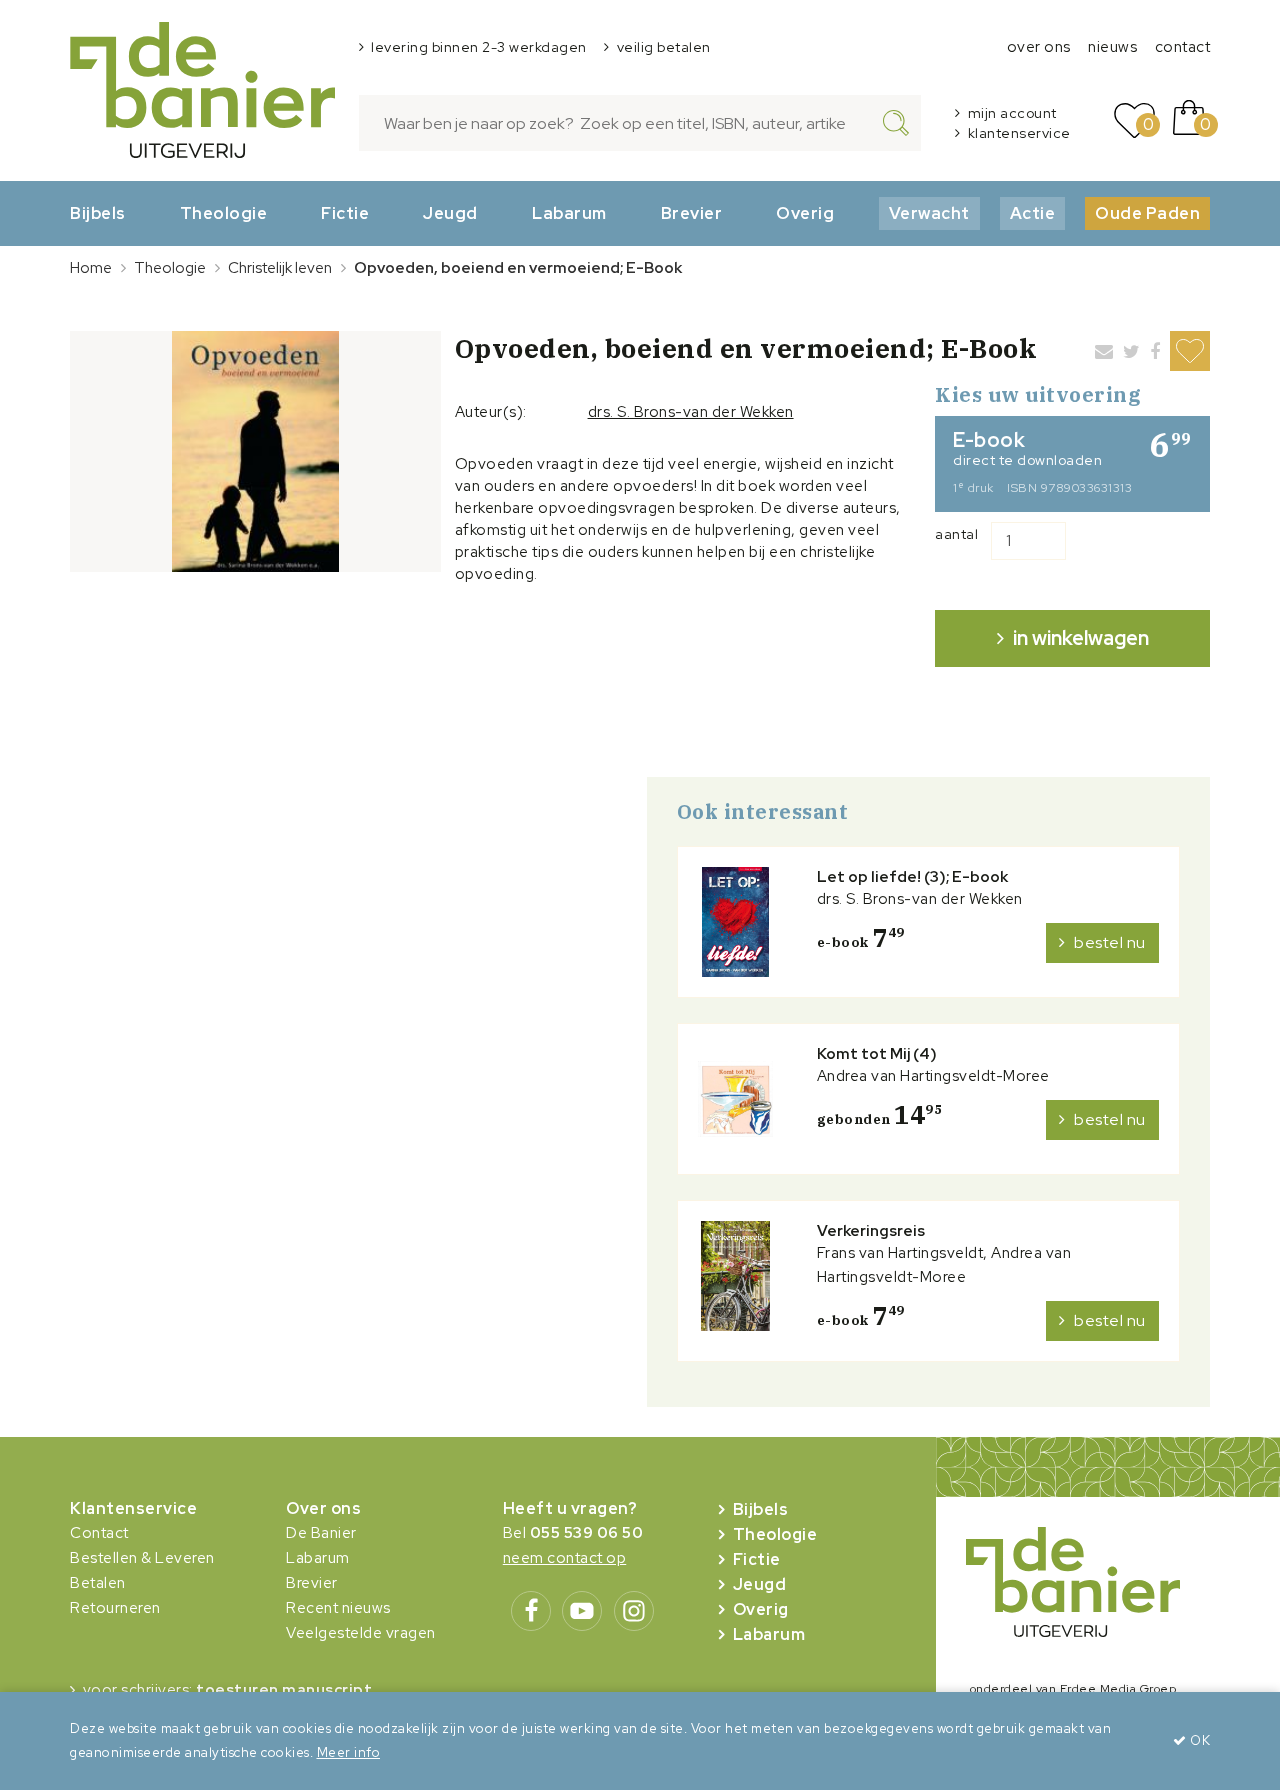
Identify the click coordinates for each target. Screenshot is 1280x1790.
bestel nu (1110, 942)
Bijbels (98, 213)
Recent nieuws (338, 1608)
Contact (99, 1533)
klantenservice (1019, 133)
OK (1198, 1740)
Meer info (349, 1752)
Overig (805, 213)
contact (1183, 47)
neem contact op (565, 1558)
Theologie (224, 213)
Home (91, 268)
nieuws (1112, 47)
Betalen (98, 1583)
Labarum (569, 213)
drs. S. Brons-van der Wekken (691, 412)
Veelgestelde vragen (361, 1633)
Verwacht (929, 213)
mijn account (1012, 113)
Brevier (692, 213)
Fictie (345, 213)
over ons (1039, 47)
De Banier (321, 1533)
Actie (1033, 213)
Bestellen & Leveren (142, 1558)
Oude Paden (1147, 213)
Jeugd (450, 213)
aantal (956, 534)
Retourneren (115, 1608)
